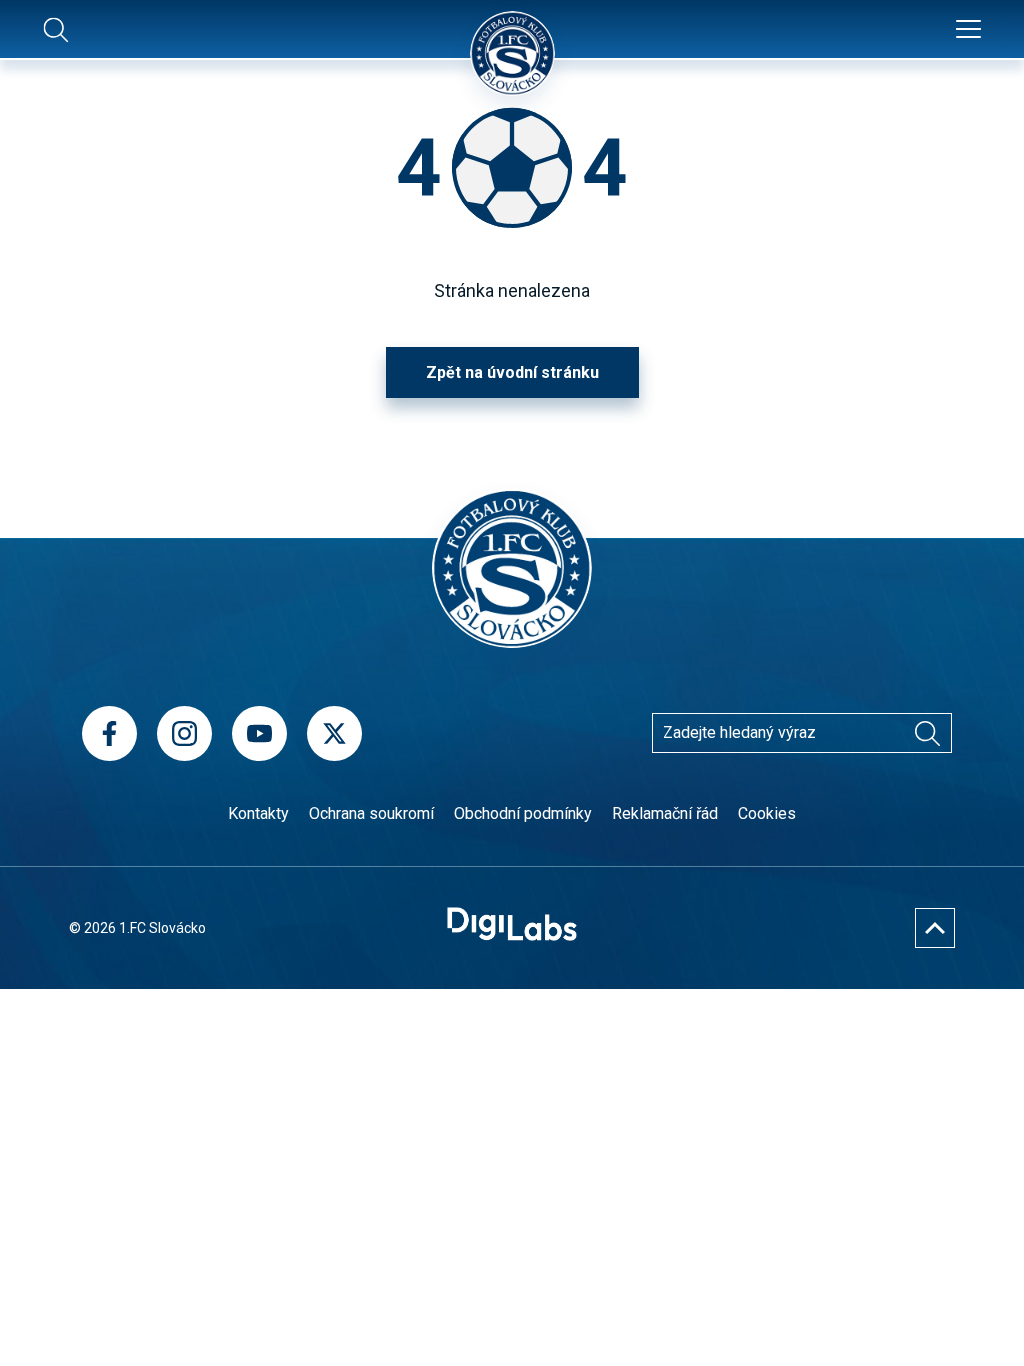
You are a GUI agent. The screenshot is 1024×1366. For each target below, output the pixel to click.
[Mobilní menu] (968, 30)
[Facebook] (109, 733)
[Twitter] (334, 733)
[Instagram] (184, 733)
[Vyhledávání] (927, 733)
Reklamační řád (665, 813)
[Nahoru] (935, 928)
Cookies (767, 813)
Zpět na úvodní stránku (512, 372)
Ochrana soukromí (371, 813)
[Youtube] (259, 733)
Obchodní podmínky (523, 813)
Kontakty (258, 813)
